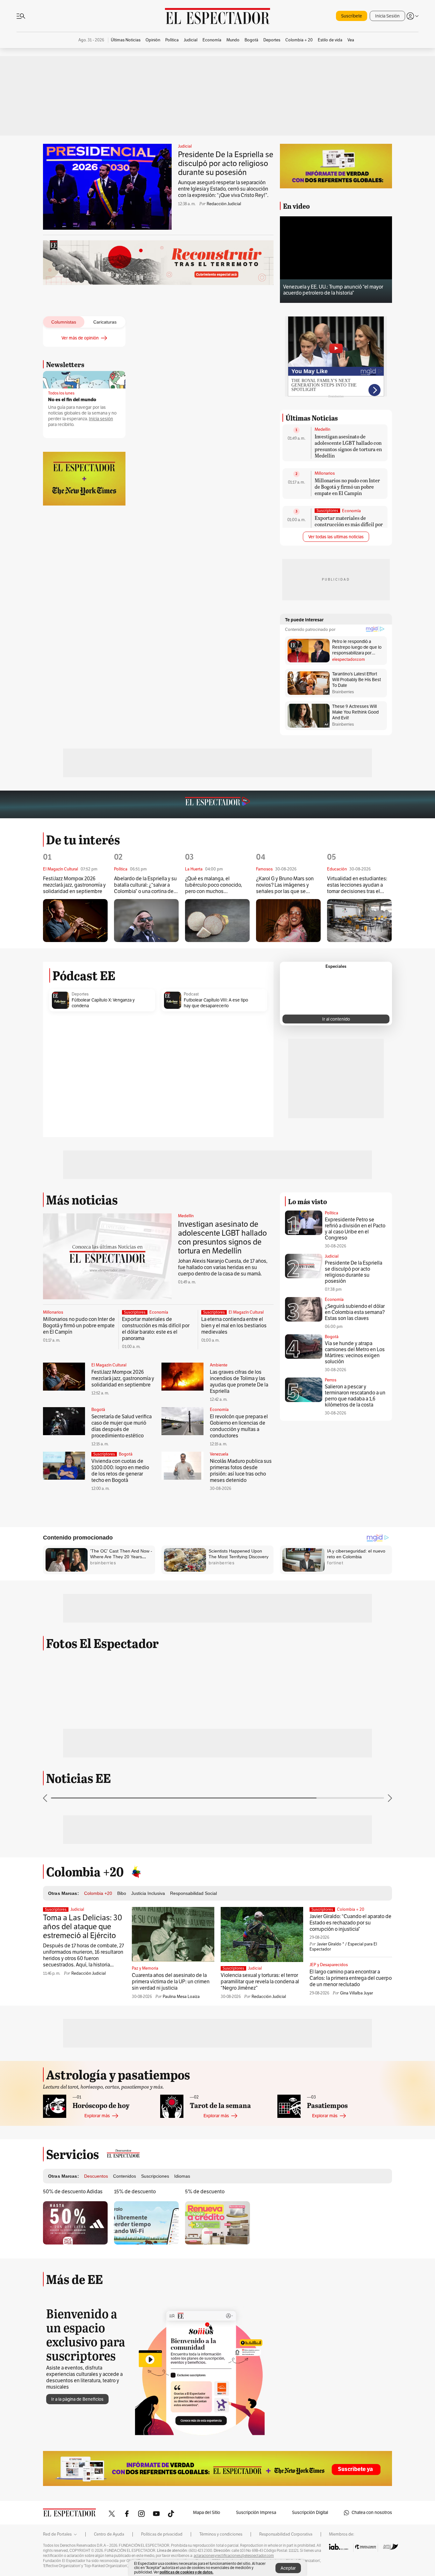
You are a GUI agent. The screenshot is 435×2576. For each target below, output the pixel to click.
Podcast (191, 994)
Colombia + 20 (351, 1909)
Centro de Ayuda (109, 2534)
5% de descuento (205, 2192)
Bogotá (98, 1410)
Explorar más (97, 2116)
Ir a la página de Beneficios (77, 2399)
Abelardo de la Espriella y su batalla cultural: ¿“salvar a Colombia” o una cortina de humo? (145, 885)
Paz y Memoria (145, 1968)
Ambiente (219, 1365)
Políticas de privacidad (162, 2534)
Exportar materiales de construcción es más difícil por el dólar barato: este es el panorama (349, 527)
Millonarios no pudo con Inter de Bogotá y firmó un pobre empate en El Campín (347, 487)
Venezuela (219, 1454)
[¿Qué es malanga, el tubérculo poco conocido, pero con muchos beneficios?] (217, 921)
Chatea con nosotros (372, 2513)
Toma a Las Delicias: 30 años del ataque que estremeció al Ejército (83, 1927)
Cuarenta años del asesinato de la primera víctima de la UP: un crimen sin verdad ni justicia (171, 1982)
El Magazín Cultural (246, 1312)
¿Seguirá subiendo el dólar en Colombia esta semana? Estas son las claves (355, 1312)
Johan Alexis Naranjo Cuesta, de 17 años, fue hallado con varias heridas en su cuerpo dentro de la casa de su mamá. (223, 1267)
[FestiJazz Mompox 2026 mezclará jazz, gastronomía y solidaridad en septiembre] (75, 921)
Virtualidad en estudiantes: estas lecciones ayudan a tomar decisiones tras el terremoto (357, 885)
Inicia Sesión (387, 16)
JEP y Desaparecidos (329, 1965)
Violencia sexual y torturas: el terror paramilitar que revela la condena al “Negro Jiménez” (260, 1982)
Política (332, 1213)
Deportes (80, 994)
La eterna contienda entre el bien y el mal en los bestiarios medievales (234, 1326)
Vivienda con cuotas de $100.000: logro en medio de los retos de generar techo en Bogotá (120, 1471)
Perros (331, 1380)
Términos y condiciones (221, 2534)
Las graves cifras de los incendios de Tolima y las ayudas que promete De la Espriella (239, 1382)
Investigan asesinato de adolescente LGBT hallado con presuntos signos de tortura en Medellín (348, 446)
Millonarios (325, 473)
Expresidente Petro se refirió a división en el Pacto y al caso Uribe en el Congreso (355, 1229)
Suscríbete (352, 16)
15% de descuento (135, 2192)
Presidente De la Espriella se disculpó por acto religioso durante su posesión (226, 164)
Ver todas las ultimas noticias (336, 537)
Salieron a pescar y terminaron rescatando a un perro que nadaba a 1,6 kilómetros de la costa (355, 1396)
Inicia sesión (101, 419)
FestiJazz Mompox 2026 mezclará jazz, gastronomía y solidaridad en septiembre (74, 885)
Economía (351, 511)
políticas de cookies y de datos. (186, 2572)
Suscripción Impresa (256, 2513)
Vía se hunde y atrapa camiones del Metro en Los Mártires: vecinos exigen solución (355, 1353)
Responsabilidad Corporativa (286, 2534)
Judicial (185, 146)
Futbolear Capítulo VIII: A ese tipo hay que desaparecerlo (216, 1003)
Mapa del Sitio (207, 2513)
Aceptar (288, 2568)
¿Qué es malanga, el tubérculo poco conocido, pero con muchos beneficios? (214, 885)
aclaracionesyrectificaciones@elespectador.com (234, 2556)
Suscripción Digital (310, 2513)
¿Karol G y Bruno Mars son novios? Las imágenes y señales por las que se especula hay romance (285, 885)
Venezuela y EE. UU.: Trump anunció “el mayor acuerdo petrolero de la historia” (333, 290)
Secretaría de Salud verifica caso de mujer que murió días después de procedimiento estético (121, 1426)
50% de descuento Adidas (73, 2192)
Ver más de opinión (80, 338)
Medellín (322, 429)
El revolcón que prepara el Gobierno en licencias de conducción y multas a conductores (239, 1426)
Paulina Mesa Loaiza (181, 1997)
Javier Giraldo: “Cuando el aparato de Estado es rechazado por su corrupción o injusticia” (350, 1923)
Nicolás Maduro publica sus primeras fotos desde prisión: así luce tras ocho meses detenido (241, 1471)
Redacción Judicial (224, 204)
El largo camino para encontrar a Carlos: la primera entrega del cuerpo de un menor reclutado (351, 1978)
